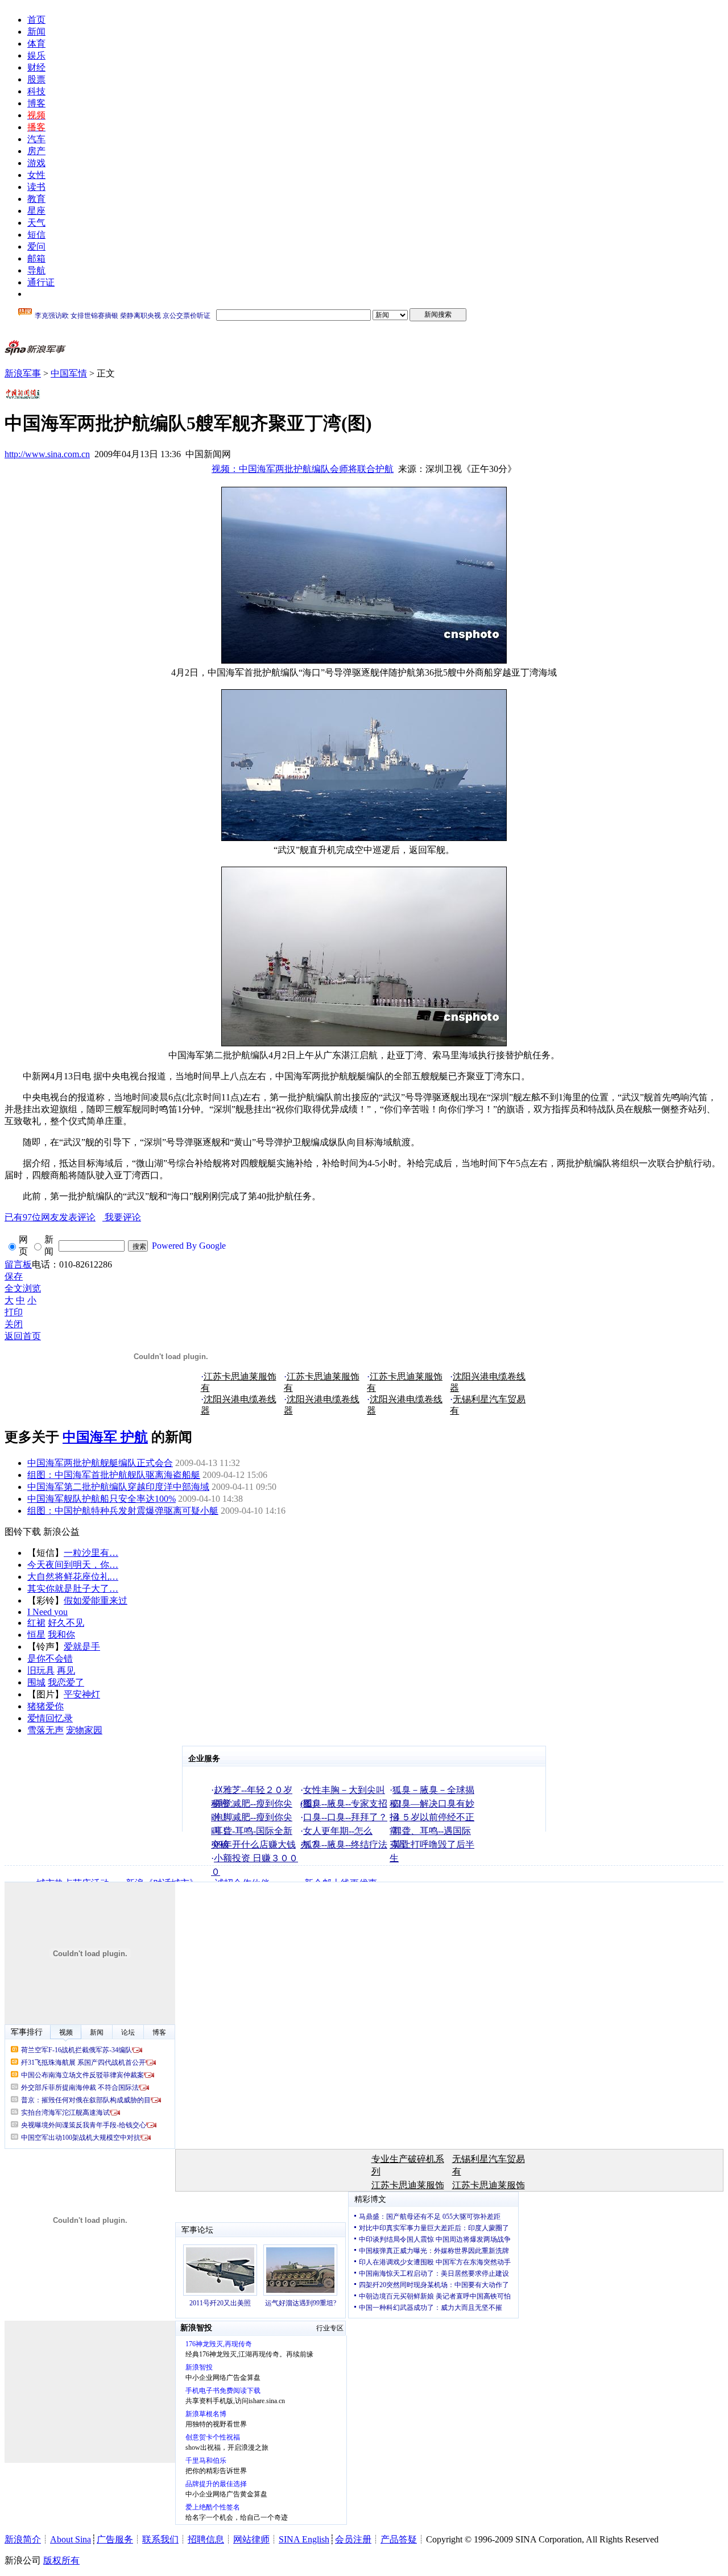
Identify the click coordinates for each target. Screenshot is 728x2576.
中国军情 (69, 373)
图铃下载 (23, 1532)
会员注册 (353, 2539)
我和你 (61, 1635)
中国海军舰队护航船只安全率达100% (102, 1499)
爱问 (36, 247)
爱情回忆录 (50, 1718)
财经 (36, 67)
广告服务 (115, 2539)
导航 (36, 270)
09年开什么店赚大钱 (255, 1844)
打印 (14, 1312)
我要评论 (73, 1217)
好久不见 (66, 1623)
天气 (36, 223)
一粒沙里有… (91, 1553)
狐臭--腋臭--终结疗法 (345, 1844)
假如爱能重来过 (96, 1600)
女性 (36, 175)
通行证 (41, 282)
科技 (36, 91)
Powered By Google (189, 1246)
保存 (14, 1276)
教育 (36, 199)
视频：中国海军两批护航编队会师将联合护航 (303, 469)
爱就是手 (82, 1647)
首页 (36, 20)
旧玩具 (41, 1670)
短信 (36, 235)
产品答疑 (399, 2539)
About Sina (71, 2539)
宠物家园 (84, 1730)
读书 (36, 187)
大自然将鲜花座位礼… (73, 1577)
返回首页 (23, 1336)
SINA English (304, 2539)
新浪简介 (23, 2539)
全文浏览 (23, 1288)
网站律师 (251, 2539)
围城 (36, 1682)
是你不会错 (50, 1658)
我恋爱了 (66, 1682)
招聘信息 (206, 2539)
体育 (36, 44)
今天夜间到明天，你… (73, 1565)
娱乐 (36, 55)
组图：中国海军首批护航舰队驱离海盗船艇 (114, 1475)
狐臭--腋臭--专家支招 (345, 1803)
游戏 (36, 163)
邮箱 (36, 258)
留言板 (18, 1264)
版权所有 (61, 2560)
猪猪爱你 (45, 1706)
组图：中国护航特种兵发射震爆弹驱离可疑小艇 (123, 1511)
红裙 (36, 1623)
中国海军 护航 (105, 1437)
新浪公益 (61, 1532)
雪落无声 (45, 1730)
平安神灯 (82, 1694)
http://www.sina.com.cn (47, 454)
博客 (36, 103)
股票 (36, 79)
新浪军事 (23, 373)
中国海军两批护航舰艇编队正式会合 (100, 1463)
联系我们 (160, 2539)
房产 (36, 151)
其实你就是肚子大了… (73, 1589)
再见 (66, 1670)
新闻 (36, 32)
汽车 (36, 139)
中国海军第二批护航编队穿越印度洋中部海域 (118, 1487)
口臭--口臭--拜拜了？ (345, 1817)
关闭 (14, 1324)
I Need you (47, 1612)
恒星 (36, 1635)
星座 (36, 211)
